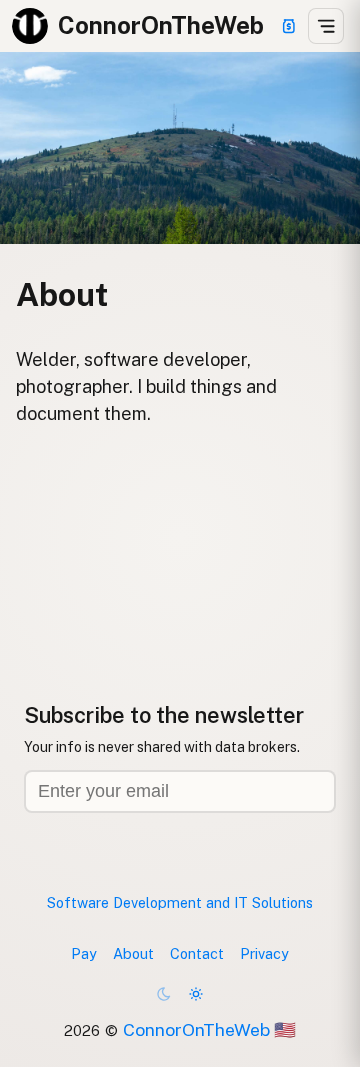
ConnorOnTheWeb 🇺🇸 (209, 1029)
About (133, 953)
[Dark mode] (164, 994)
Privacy (264, 953)
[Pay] (289, 26)
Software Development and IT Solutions (180, 902)
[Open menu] (326, 26)
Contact (197, 953)
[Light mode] (196, 994)
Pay (84, 953)
